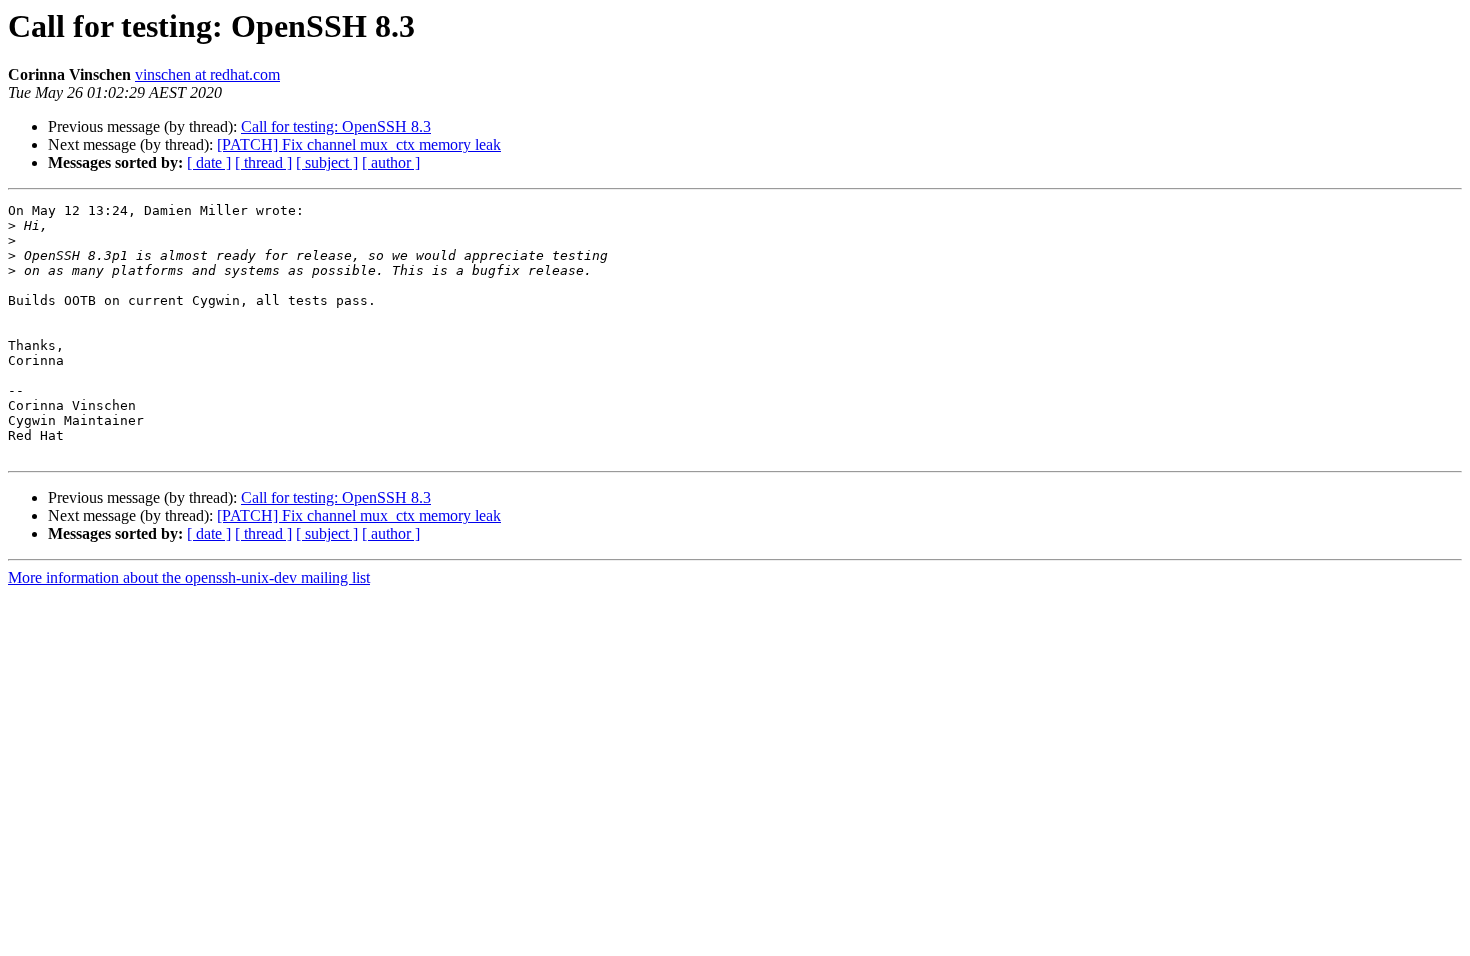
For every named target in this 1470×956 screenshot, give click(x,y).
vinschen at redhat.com (207, 74)
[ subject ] (327, 162)
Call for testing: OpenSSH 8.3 (336, 126)
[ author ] (391, 162)
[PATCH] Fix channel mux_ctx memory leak (359, 144)
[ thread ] (263, 162)
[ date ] (209, 162)
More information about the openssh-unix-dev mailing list (189, 577)
